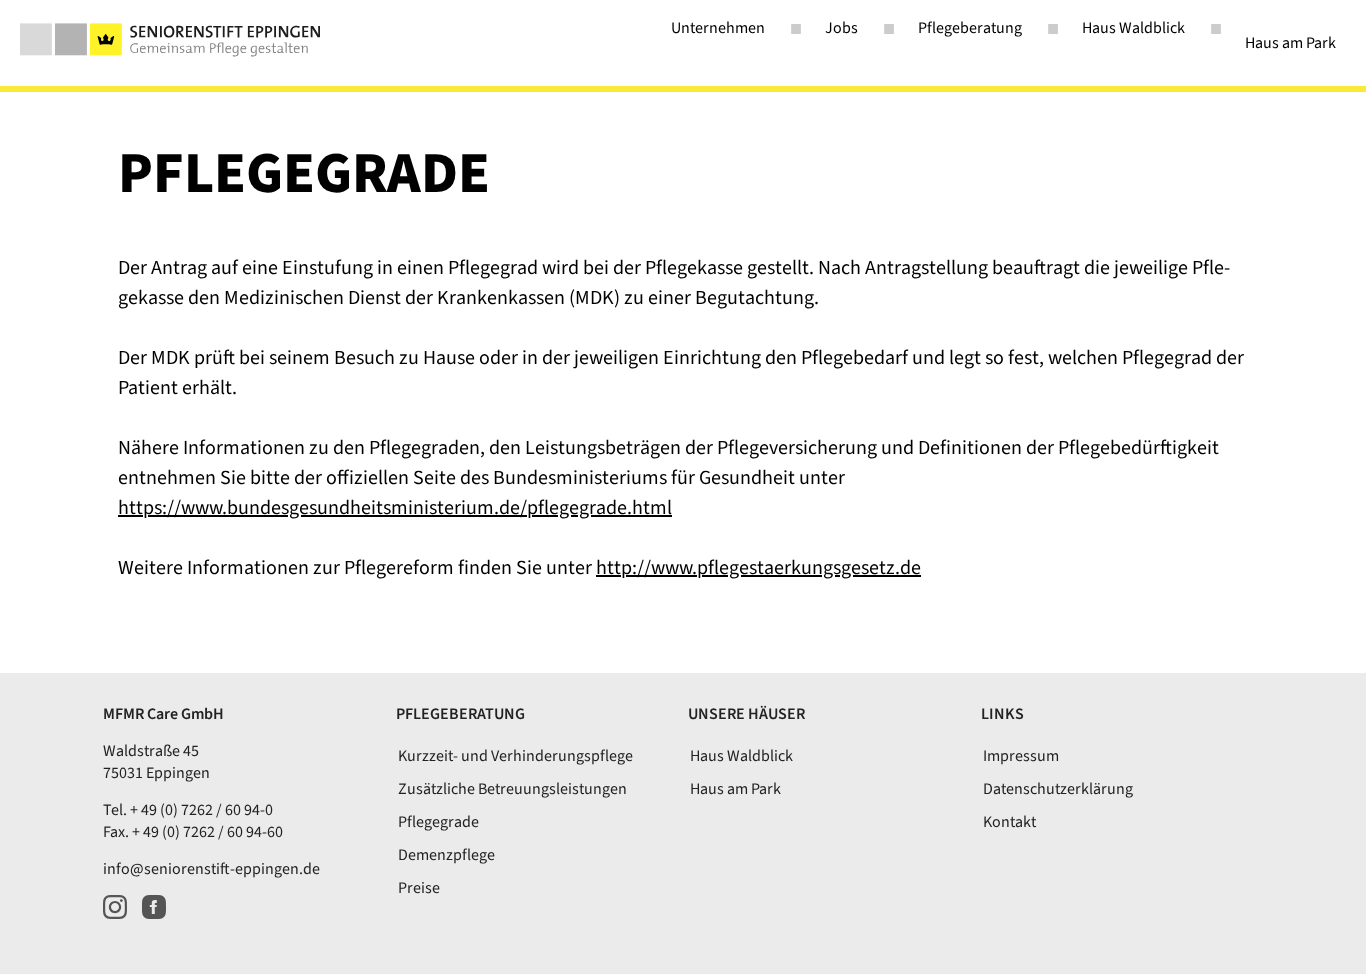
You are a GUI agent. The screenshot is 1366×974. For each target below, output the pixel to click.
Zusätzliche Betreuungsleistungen (512, 789)
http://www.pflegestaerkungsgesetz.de (758, 568)
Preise (419, 888)
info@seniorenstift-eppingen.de (211, 869)
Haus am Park (1290, 43)
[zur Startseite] (170, 39)
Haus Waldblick (1133, 28)
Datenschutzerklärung (1058, 789)
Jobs (841, 28)
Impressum (1021, 756)
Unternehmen (718, 28)
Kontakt (1009, 822)
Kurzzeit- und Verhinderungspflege (515, 756)
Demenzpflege (446, 855)
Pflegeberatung (970, 28)
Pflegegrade (438, 822)
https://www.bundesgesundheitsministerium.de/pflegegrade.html (395, 508)
